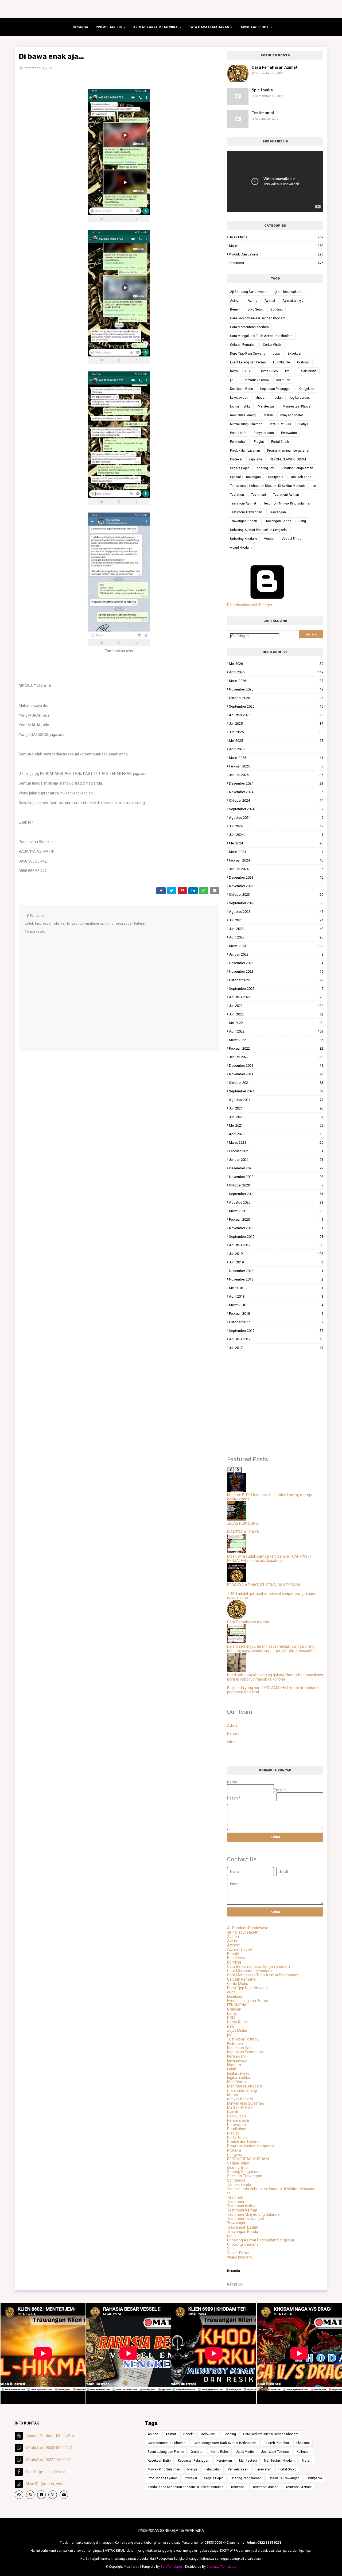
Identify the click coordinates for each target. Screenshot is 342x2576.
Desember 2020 (276, 1168)
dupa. (277, 354)
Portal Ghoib (280, 442)
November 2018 (276, 1279)
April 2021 (276, 1134)
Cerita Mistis (272, 345)
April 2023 (276, 937)
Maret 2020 (276, 1211)
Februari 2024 (276, 860)
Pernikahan (238, 442)
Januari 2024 (276, 869)
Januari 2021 (276, 1160)
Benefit (235, 309)
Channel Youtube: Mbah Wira (50, 2436)
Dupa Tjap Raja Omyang (248, 354)
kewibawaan (239, 398)
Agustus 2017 (276, 1339)
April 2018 (276, 1296)
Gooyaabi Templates (221, 2567)
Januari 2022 (276, 1057)
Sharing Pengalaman (298, 468)
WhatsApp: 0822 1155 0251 (49, 2460)
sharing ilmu (266, 468)
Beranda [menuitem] (80, 27)
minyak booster (292, 415)
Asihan (235, 301)
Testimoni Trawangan (246, 512)
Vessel (269, 539)
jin (232, 380)
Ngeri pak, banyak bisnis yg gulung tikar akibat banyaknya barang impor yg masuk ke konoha (275, 1677)
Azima (252, 301)
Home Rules (269, 371)
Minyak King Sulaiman (246, 424)
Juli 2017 (276, 1348)
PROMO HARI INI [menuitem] (109, 27)
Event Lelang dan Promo (248, 362)
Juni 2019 (276, 1262)
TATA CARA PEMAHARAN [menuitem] (209, 27)
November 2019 (276, 1228)
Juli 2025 (276, 723)
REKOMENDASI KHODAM (288, 459)
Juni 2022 (276, 1014)
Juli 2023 (276, 920)
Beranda (234, 2271)
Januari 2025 (276, 775)
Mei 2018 (276, 1288)
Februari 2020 (276, 1219)
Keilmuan (283, 380)
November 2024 (276, 792)
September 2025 (276, 706)
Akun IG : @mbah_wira (44, 2484)
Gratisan (303, 362)
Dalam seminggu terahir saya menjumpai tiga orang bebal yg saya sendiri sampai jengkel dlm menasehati (272, 1648)
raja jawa (256, 459)
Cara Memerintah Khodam (249, 327)
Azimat (270, 301)
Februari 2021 (276, 1151)
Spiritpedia (262, 90)
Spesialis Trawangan (245, 477)
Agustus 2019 (276, 1245)
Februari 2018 (276, 1314)
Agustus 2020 (276, 1202)
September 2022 (276, 989)
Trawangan (278, 512)
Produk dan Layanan (276, 254)
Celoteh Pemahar (243, 345)
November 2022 (276, 971)
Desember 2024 (276, 783)
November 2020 (276, 1177)
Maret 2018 (276, 1305)
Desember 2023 (276, 877)
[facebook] (41, 2495)
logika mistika (240, 406)
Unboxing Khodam (243, 539)
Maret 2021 (276, 1142)
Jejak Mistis (276, 237)
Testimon (237, 495)
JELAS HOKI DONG (242, 1523)
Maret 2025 (276, 758)
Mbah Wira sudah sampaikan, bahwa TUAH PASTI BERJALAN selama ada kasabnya (269, 1558)
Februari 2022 (276, 1048)
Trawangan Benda (278, 521)
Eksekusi (294, 354)
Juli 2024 (276, 826)
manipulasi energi (243, 415)
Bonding (277, 309)
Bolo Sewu (255, 309)
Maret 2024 (276, 852)
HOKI (249, 371)
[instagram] (53, 2495)
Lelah (279, 398)
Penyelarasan (264, 433)
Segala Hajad (240, 468)
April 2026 (276, 672)
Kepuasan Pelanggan (276, 389)
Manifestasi (267, 406)
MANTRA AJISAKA (243, 1532)
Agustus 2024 (276, 818)
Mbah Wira (131, 2567)
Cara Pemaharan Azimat (275, 67)
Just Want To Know (255, 380)
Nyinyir (303, 424)
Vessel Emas (292, 539)
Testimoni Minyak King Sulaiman (287, 503)
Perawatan (289, 433)
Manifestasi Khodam (298, 406)
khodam (261, 398)
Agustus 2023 (276, 912)
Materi (276, 246)
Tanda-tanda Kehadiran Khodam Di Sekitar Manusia (268, 486)
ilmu (288, 371)
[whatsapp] (19, 2495)
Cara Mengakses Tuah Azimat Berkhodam (261, 336)
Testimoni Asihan (286, 495)
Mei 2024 (276, 843)
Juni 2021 (276, 1117)
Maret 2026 (276, 681)
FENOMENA (281, 362)
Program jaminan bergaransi (288, 451)
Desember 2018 (276, 1271)
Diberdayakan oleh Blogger (250, 605)
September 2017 (276, 1331)
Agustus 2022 (276, 997)
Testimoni (276, 263)
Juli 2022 (276, 1006)
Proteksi (236, 459)
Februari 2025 (276, 766)
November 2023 (276, 886)
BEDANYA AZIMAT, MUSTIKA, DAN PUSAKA (264, 1585)
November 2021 (276, 1074)
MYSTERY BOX (280, 424)
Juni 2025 (276, 732)
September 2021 (276, 1091)
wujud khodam (241, 548)
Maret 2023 (276, 946)
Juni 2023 (276, 929)
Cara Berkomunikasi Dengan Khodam (258, 318)
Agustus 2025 (276, 715)
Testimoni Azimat (243, 503)
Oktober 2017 (276, 1322)
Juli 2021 (276, 1108)
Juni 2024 (276, 835)
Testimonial (263, 113)
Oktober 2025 (276, 698)
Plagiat (259, 442)
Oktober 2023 (276, 895)
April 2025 (276, 749)
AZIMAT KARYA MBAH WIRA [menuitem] (155, 27)
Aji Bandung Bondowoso (248, 292)
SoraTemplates (172, 2567)
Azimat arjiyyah (294, 301)
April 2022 (276, 1031)
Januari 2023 (276, 954)
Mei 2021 (276, 1125)
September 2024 (276, 809)
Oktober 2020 (276, 1185)
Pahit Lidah (238, 433)
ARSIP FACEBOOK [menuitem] (254, 27)
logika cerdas (300, 398)
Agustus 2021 (276, 1100)
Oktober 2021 (276, 1083)
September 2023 (276, 903)
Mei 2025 (276, 741)
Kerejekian (306, 389)
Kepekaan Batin (242, 389)
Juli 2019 (276, 1254)
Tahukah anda (301, 477)
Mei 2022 (276, 1023)
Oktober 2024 (276, 800)
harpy (234, 371)
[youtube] (64, 2495)
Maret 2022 (276, 1040)
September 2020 (276, 1194)
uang (302, 521)
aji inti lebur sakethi (288, 292)
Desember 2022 (276, 963)
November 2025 (276, 689)
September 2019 (276, 1237)
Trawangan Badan (244, 521)
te (314, 486)
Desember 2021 (276, 1066)
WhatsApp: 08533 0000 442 (49, 2448)
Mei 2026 (276, 664)
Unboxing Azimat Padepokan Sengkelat (259, 530)
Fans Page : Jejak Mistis (45, 2472)
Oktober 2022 (276, 980)
